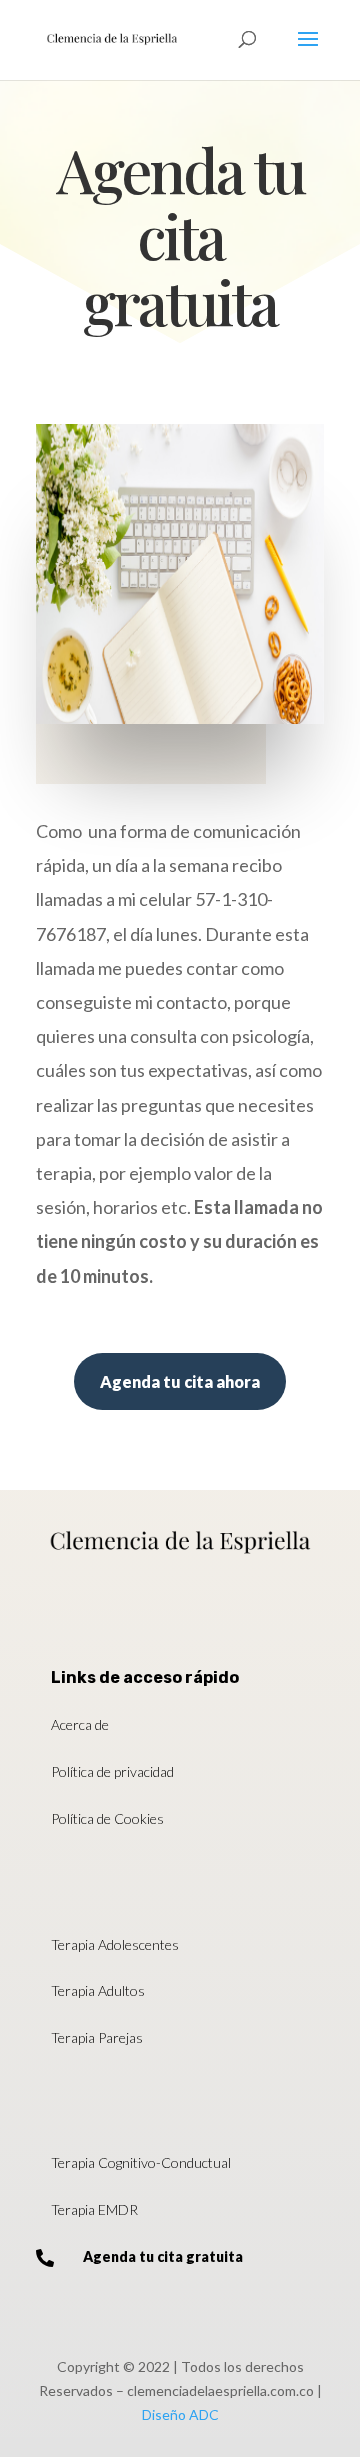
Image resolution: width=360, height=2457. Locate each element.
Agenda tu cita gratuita (163, 2256)
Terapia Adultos (98, 1990)
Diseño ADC (180, 2414)
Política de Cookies (107, 1818)
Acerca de (80, 1724)
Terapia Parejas (97, 2037)
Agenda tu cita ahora (180, 1381)
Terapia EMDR (94, 2209)
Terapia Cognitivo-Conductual (141, 2162)
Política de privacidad (112, 1771)
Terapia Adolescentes (115, 1944)
